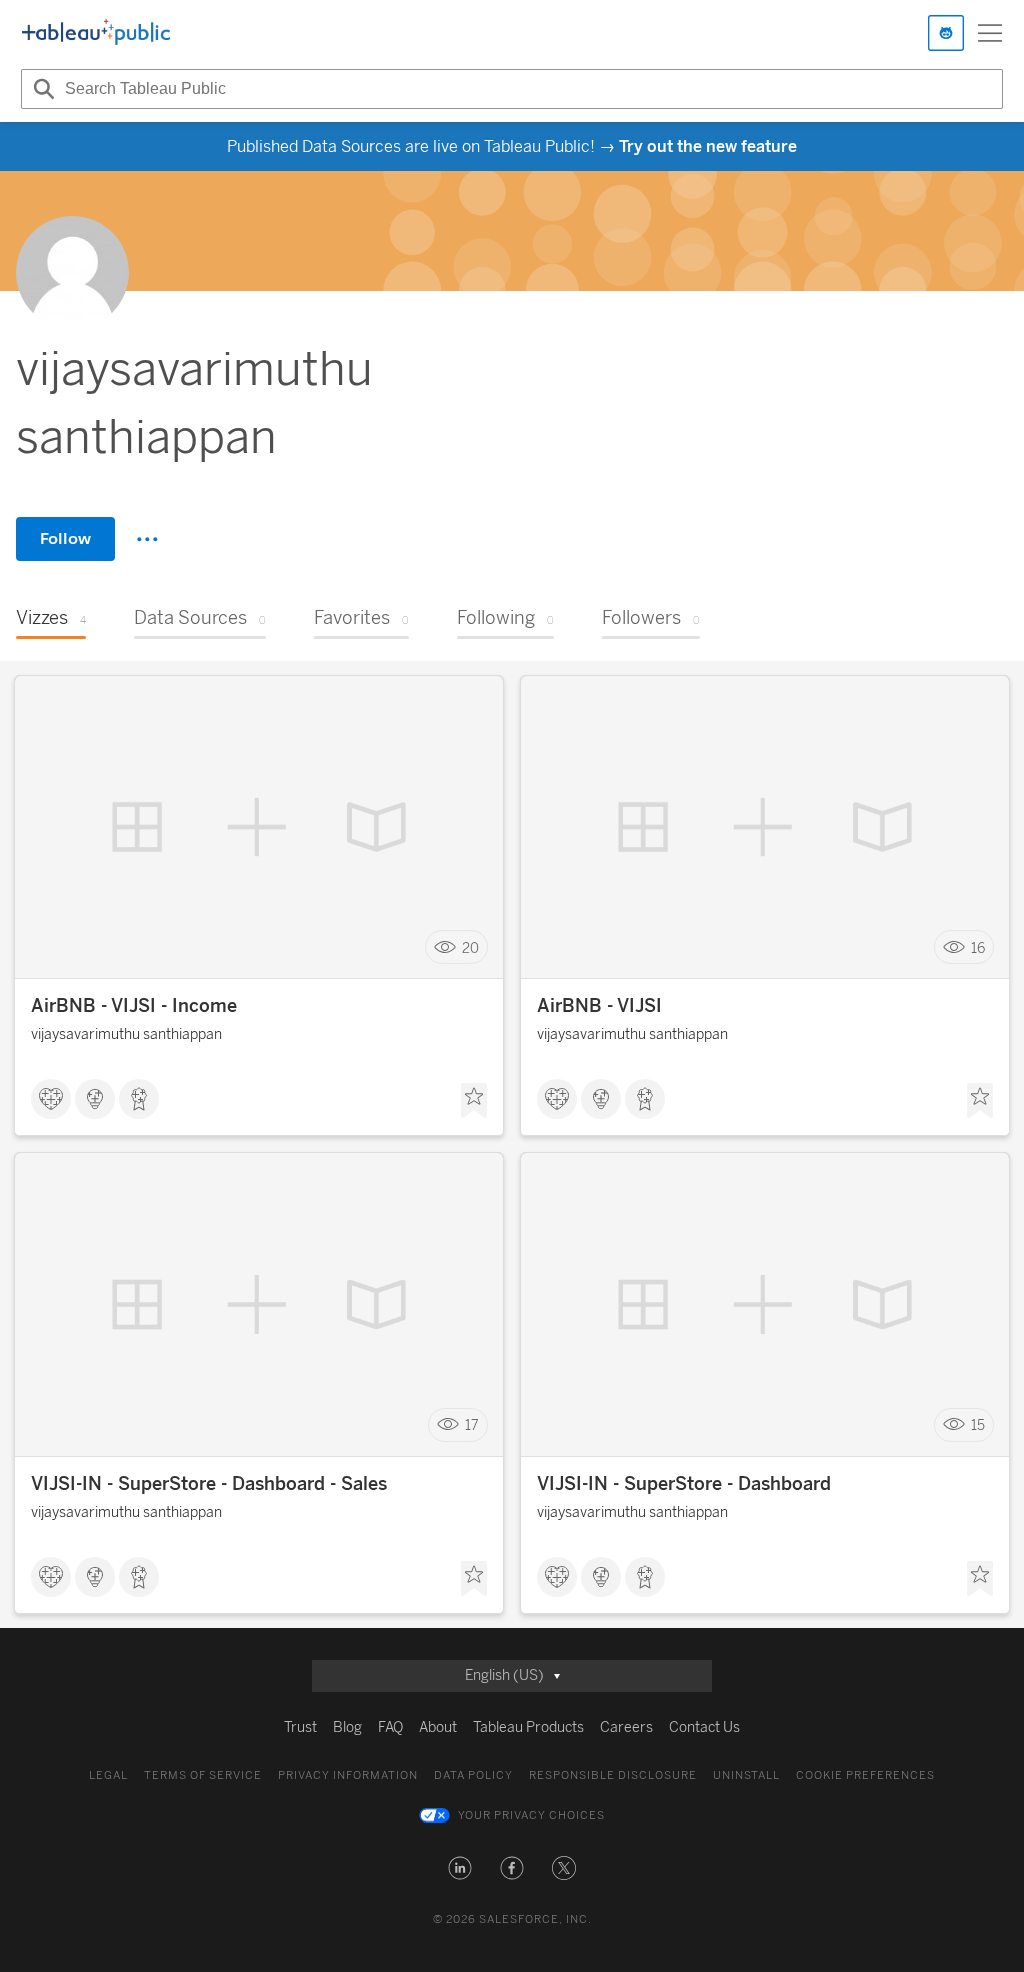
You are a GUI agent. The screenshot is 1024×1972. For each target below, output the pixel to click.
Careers (626, 1727)
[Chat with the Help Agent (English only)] (946, 33)
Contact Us (704, 1727)
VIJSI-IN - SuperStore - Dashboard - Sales (209, 1484)
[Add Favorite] (474, 1101)
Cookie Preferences (865, 1775)
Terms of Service (203, 1775)
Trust (300, 1727)
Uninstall (746, 1775)
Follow (65, 538)
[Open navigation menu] (990, 33)
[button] (460, 1868)
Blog (347, 1727)
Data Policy (473, 1775)
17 (472, 1425)
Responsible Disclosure (613, 1775)
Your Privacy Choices (531, 1815)
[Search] (41, 89)
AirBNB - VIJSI (599, 1006)
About (438, 1727)
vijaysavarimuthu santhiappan (126, 1034)
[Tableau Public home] (96, 33)
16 (978, 947)
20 (470, 947)
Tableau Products (528, 1727)
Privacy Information (348, 1775)
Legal (108, 1775)
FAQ (390, 1727)
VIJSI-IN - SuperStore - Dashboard (684, 1484)
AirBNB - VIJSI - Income (134, 1006)
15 (978, 1425)
